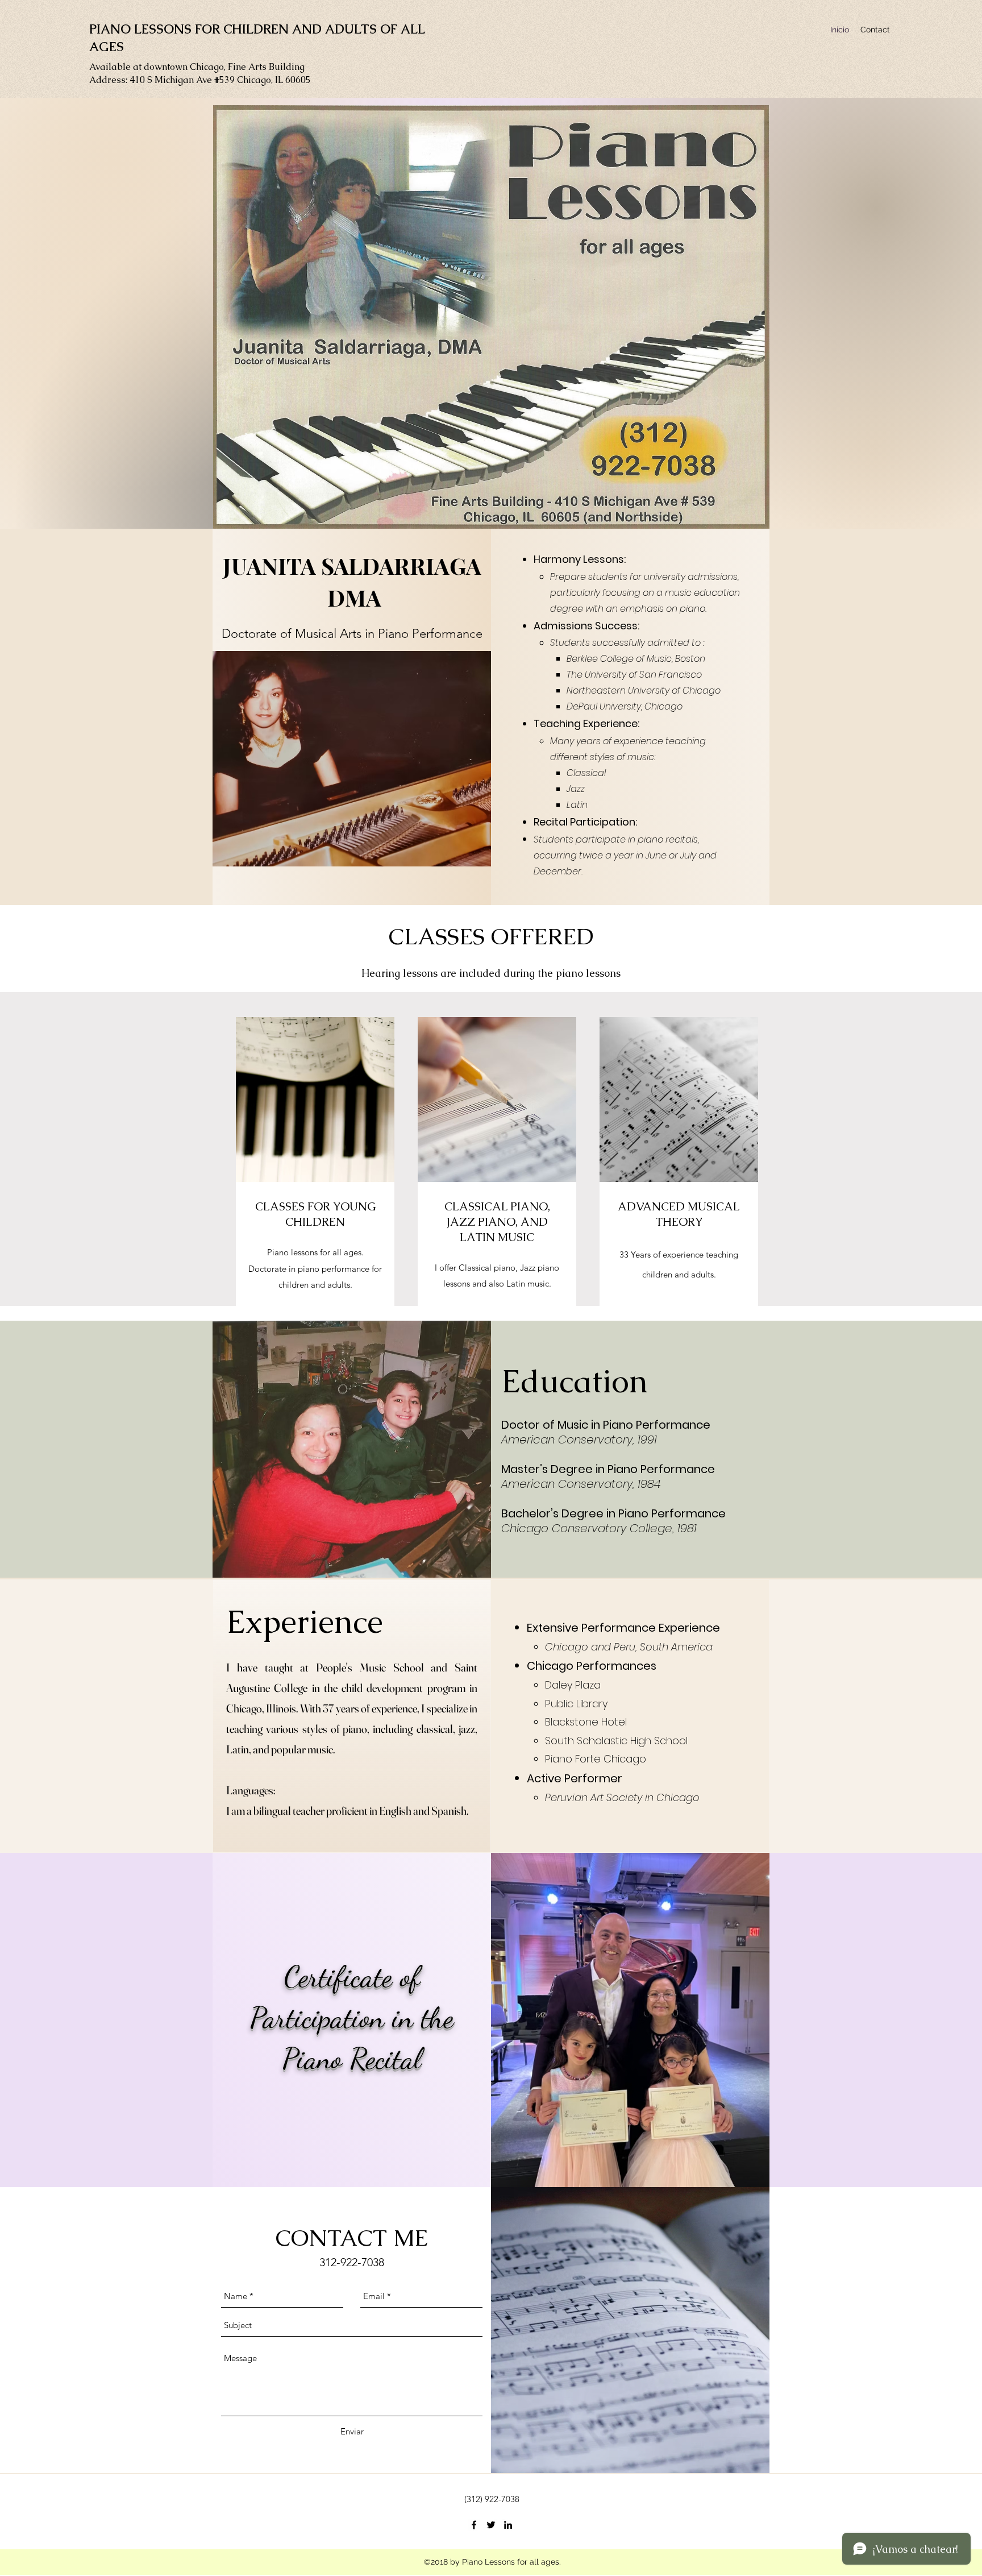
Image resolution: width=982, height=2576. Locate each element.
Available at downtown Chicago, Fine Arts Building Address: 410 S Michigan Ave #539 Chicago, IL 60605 (200, 73)
